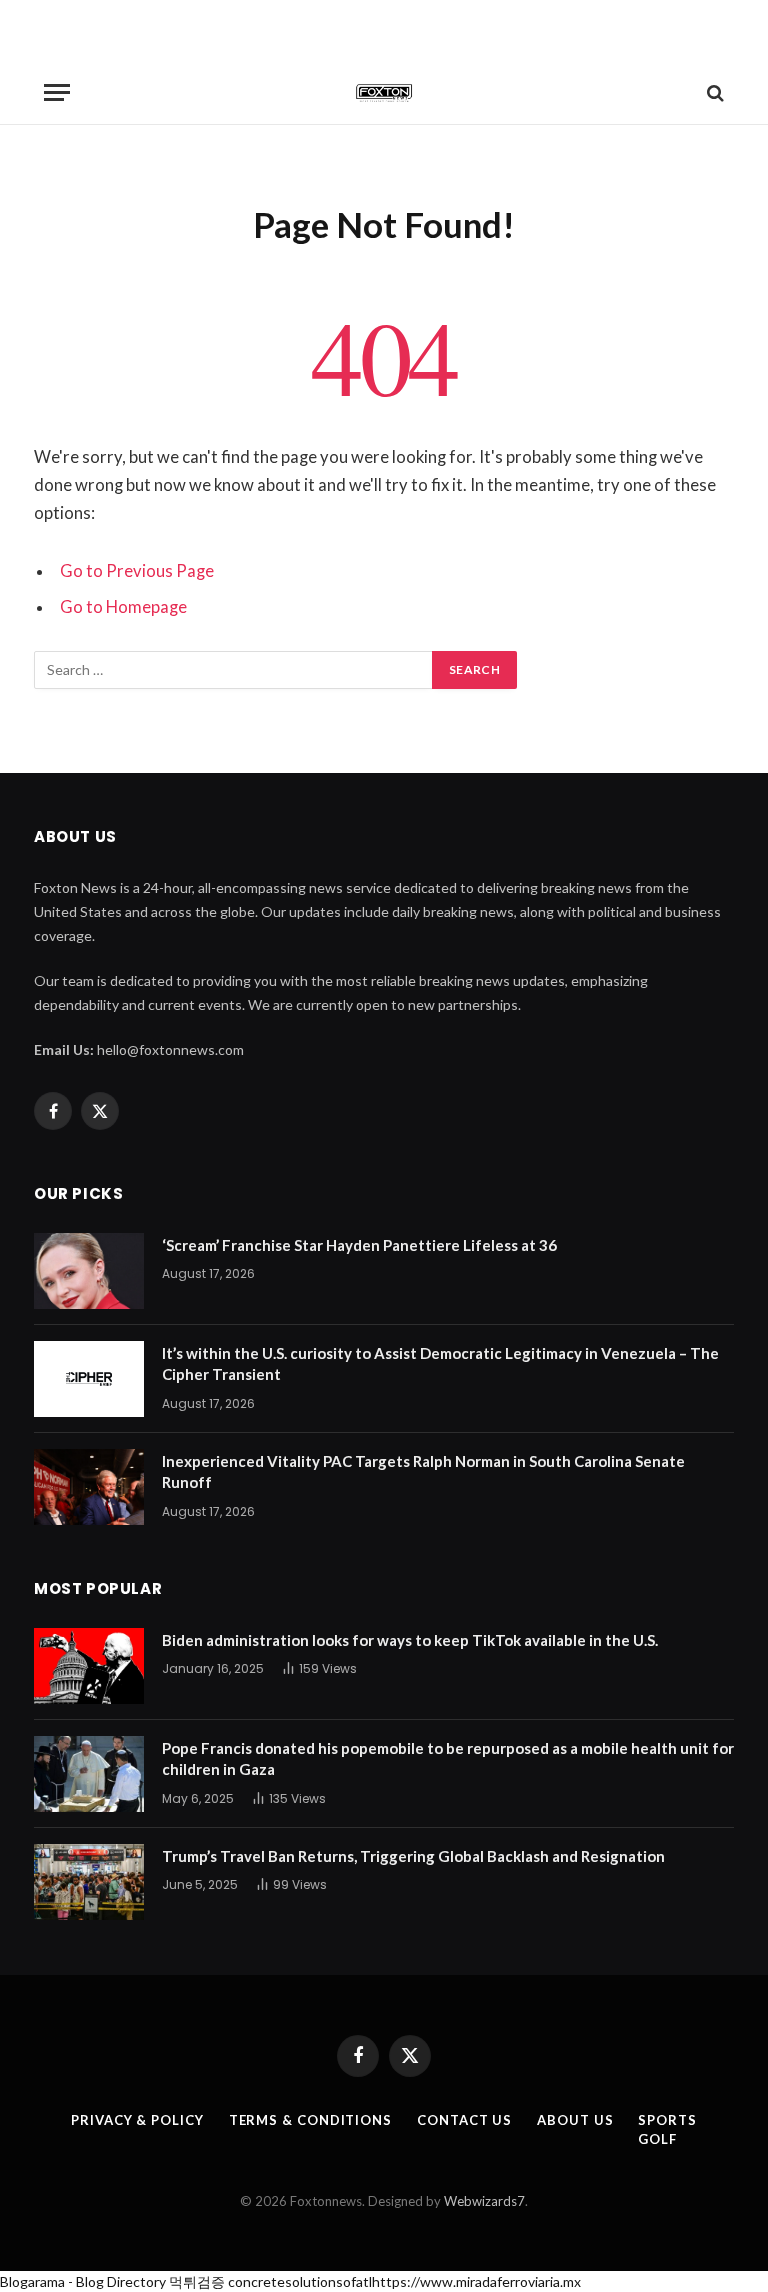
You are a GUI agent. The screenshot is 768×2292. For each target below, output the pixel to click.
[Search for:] (234, 670)
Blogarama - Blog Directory (83, 2281)
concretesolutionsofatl (300, 2281)
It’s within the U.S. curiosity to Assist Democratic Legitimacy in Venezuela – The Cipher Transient (440, 1363)
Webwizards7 (484, 2201)
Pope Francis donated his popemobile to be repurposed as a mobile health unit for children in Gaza (448, 1758)
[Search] (713, 92)
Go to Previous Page (137, 571)
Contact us (464, 2120)
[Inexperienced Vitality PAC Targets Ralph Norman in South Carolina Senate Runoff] (89, 1487)
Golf (657, 2139)
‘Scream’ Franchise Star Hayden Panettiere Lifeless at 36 (359, 1245)
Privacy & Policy (137, 2120)
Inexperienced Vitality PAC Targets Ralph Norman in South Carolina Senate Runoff (423, 1471)
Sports (667, 2120)
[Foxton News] (384, 92)
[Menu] (57, 92)
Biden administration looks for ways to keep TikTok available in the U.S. (410, 1640)
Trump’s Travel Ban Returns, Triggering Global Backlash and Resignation (413, 1856)
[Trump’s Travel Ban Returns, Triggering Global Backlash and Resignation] (89, 1882)
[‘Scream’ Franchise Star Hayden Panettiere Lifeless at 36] (89, 1271)
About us (575, 2120)
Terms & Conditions (310, 2120)
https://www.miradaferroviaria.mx (476, 2281)
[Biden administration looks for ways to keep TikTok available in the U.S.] (89, 1666)
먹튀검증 (197, 2281)
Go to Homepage (123, 607)
